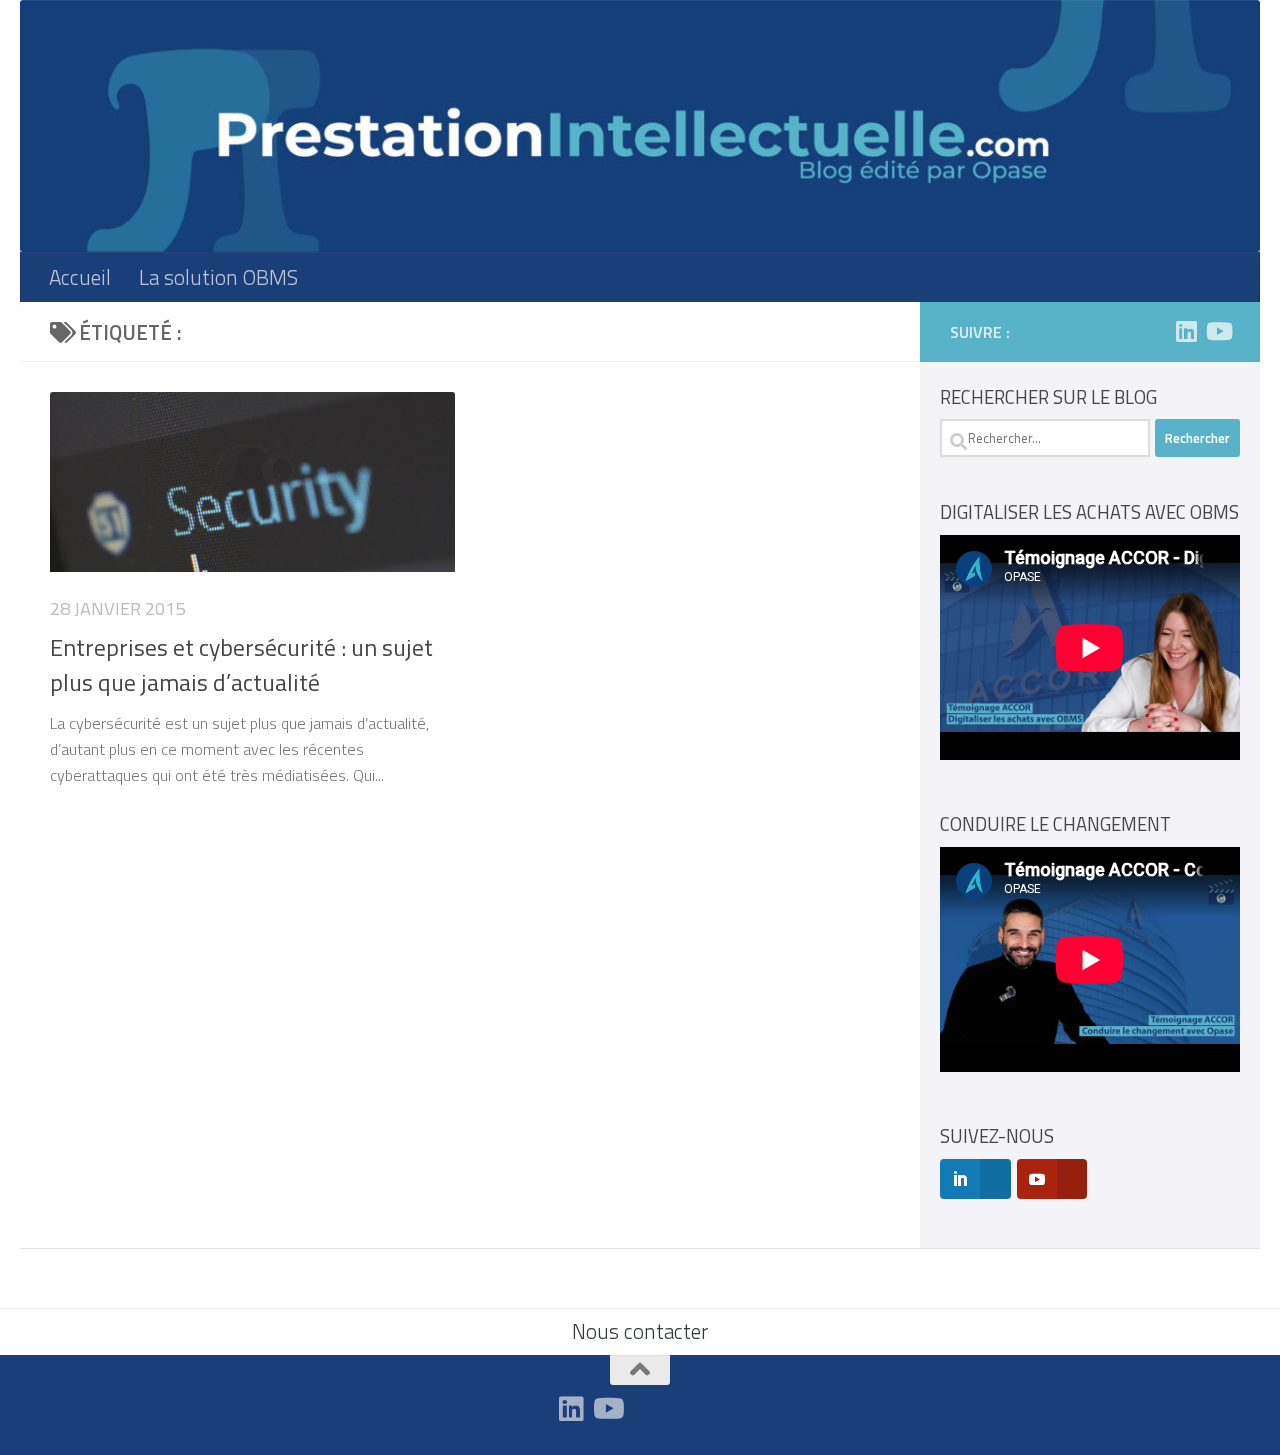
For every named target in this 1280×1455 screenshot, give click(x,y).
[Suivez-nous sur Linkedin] (1186, 331)
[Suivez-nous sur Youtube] (1218, 331)
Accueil (80, 277)
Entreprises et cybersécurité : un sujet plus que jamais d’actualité (241, 664)
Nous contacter (640, 1331)
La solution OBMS (218, 277)
